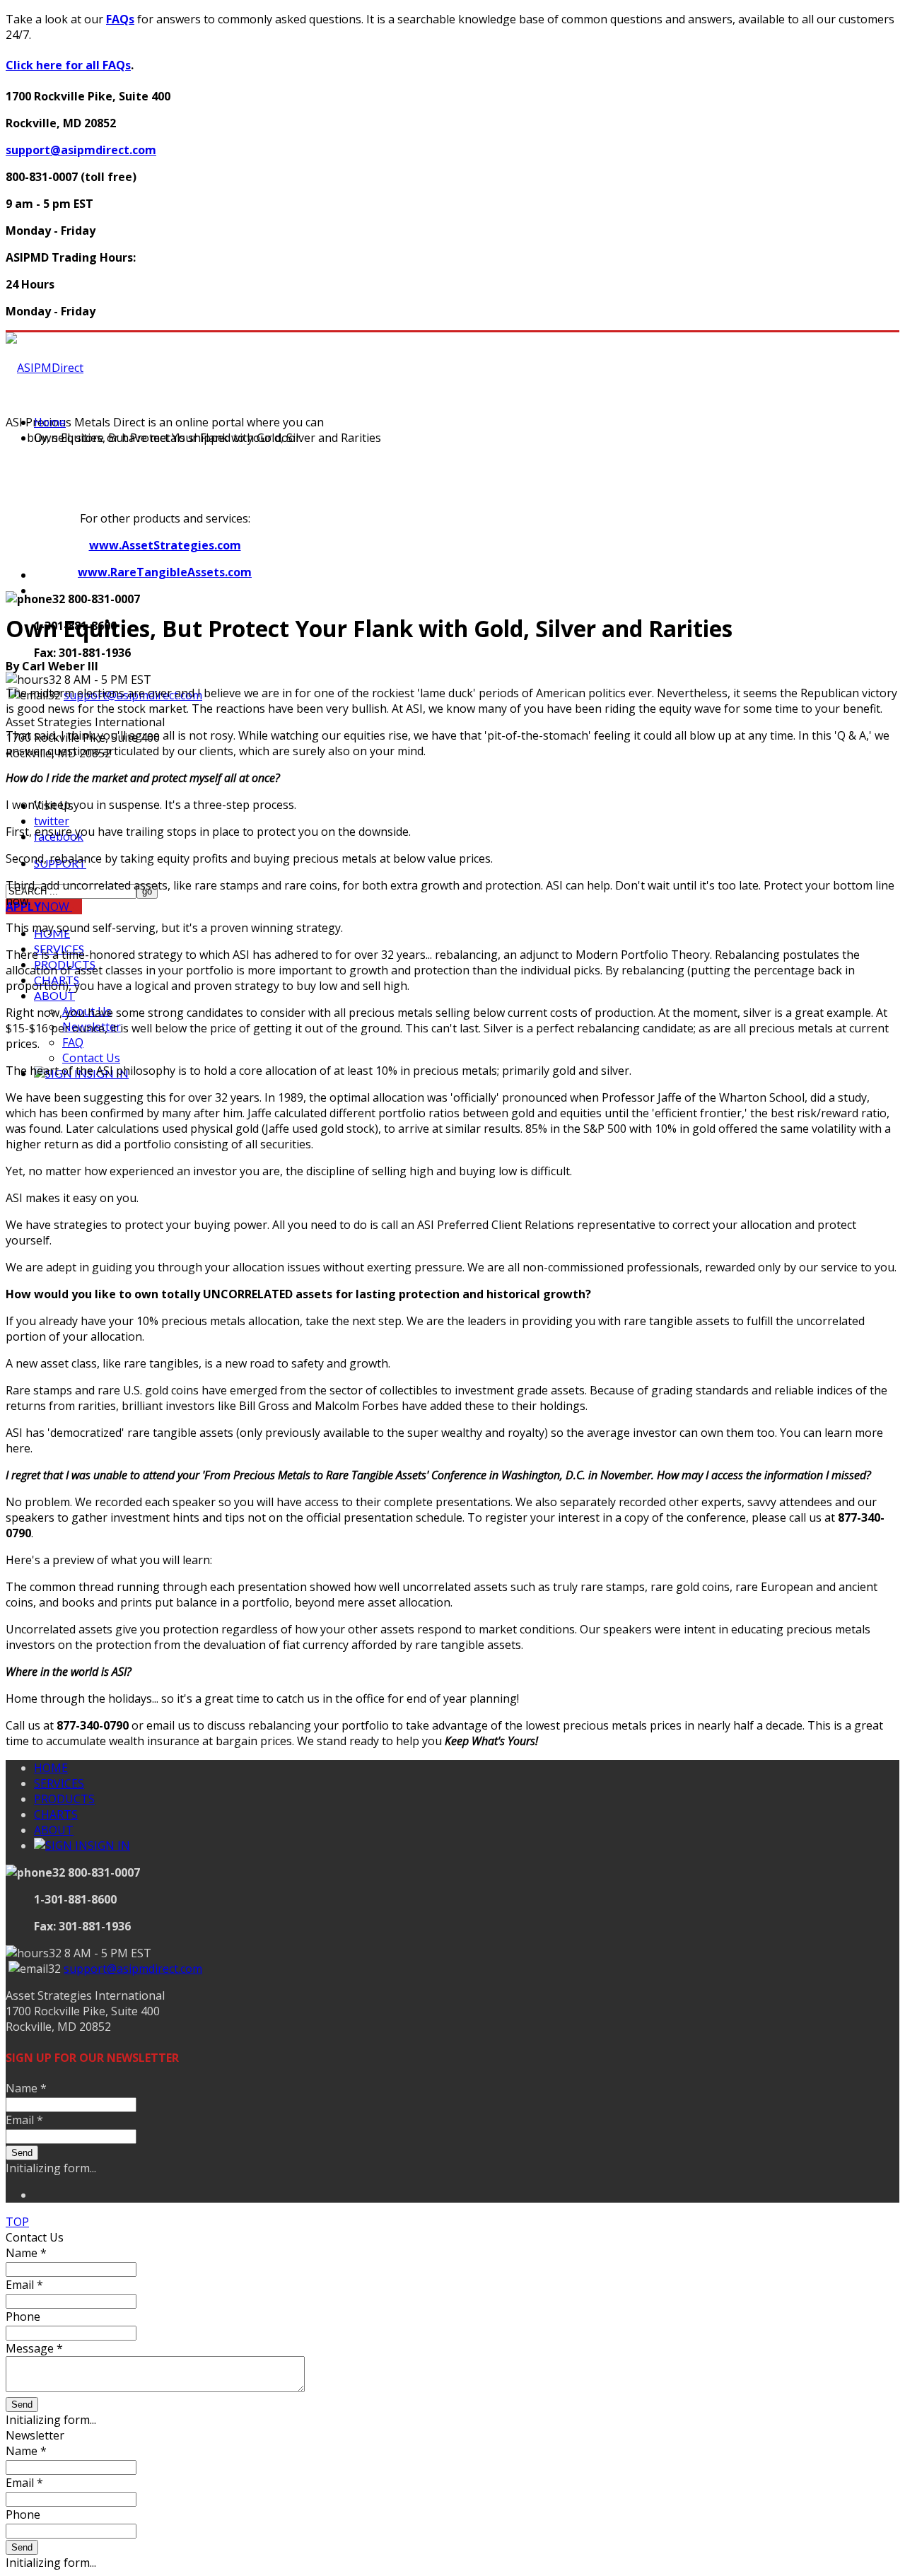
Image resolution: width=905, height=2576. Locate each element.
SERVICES (59, 1783)
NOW (39, 907)
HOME (51, 1768)
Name (26, 2088)
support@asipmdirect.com (81, 150)
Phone (23, 2316)
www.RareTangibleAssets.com (165, 572)
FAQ (73, 1042)
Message (34, 2348)
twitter (52, 821)
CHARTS (56, 1814)
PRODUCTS (64, 1799)
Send (22, 2153)
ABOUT (54, 995)
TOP (17, 2222)
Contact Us (91, 1058)
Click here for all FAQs (68, 65)
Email (24, 2120)
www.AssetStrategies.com (165, 545)
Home (50, 422)
